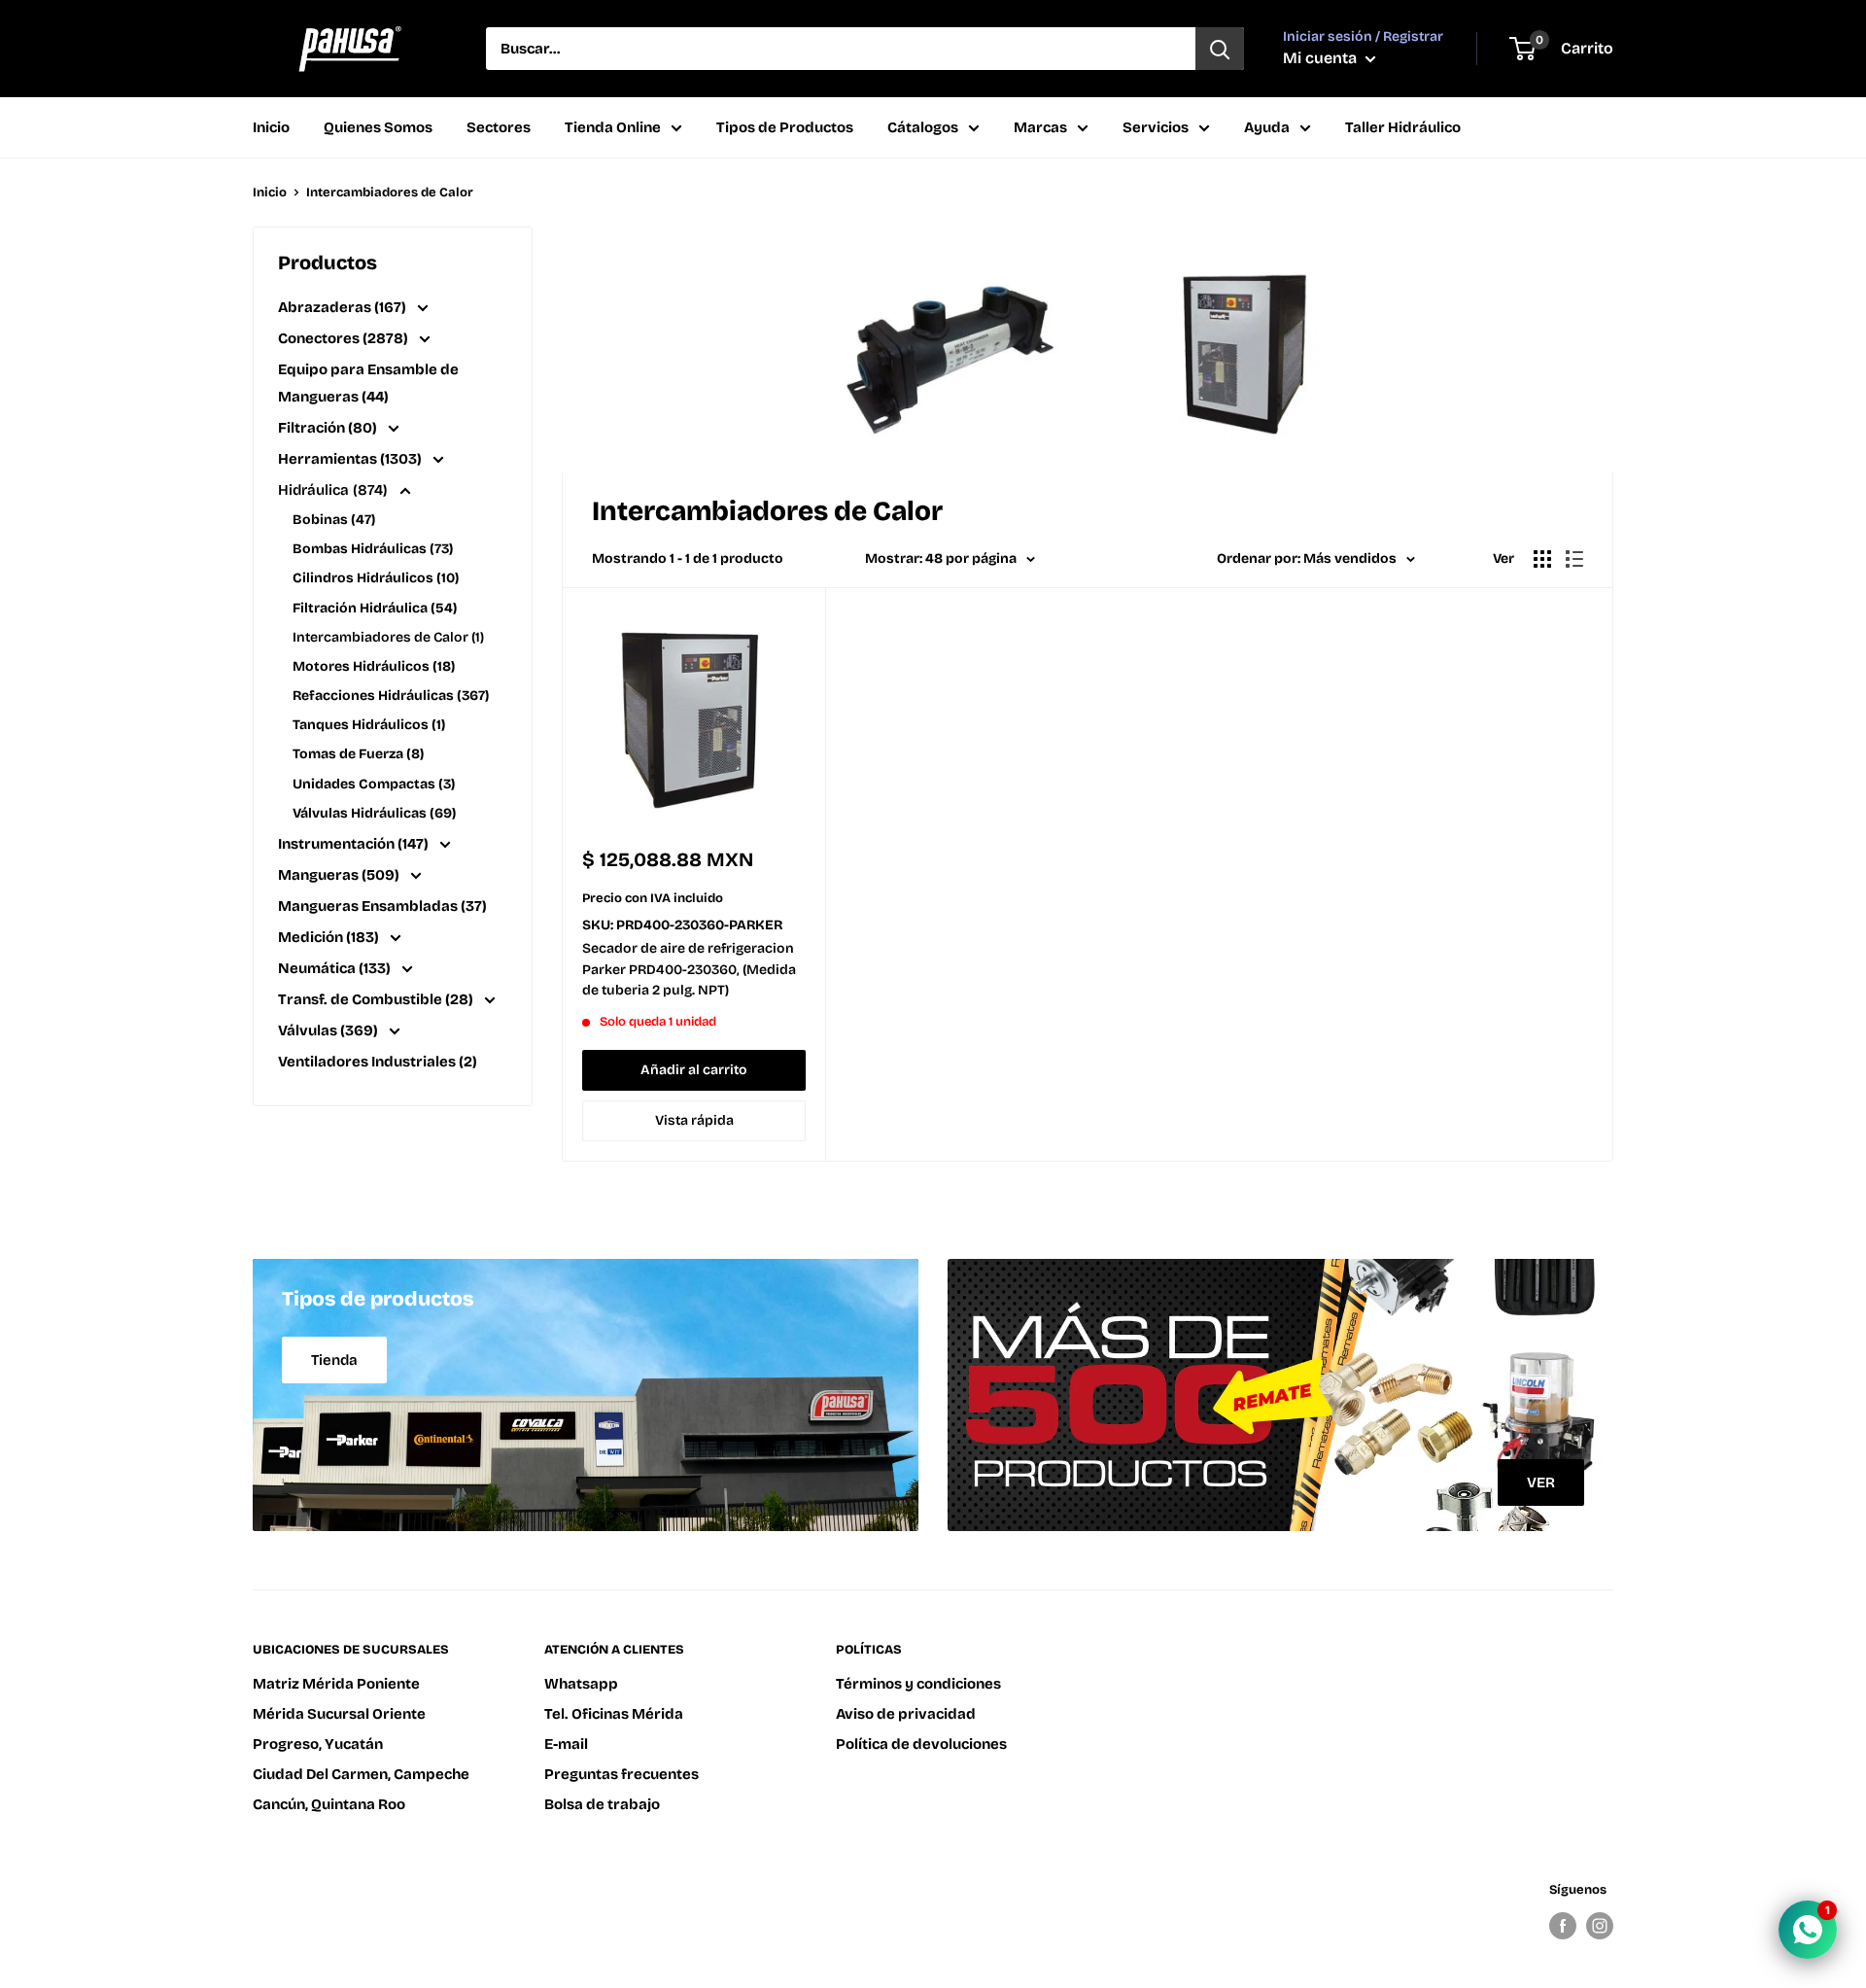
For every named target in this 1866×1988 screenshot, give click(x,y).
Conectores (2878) (345, 338)
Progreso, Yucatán (318, 1744)
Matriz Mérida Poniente (336, 1684)
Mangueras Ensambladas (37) (382, 906)
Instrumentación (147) (355, 844)
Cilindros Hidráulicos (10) (376, 578)
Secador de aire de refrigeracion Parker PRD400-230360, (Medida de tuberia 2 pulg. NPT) (689, 969)
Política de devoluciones (921, 1744)
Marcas (1040, 127)
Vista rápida (694, 1120)
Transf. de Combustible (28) (377, 999)
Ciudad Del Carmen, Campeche (361, 1774)
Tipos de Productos (785, 127)
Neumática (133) (336, 968)
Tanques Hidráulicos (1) (369, 725)
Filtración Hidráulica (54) (375, 608)
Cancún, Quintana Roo (329, 1804)
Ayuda (1267, 127)
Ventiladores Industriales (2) (378, 1062)
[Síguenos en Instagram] (1600, 1926)
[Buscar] (1220, 49)
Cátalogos (923, 127)
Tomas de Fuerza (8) (358, 754)
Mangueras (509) (340, 875)
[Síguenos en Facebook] (1563, 1926)
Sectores (499, 127)
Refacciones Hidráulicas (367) (391, 696)
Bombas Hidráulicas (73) (373, 549)
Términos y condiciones (918, 1684)
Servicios (1156, 127)
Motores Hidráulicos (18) (374, 666)
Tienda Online (613, 127)
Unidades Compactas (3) (374, 784)
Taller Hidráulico (1403, 127)
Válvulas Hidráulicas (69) (374, 813)
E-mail (566, 1744)
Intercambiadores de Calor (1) (388, 637)
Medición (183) (330, 937)
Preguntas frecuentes (622, 1774)
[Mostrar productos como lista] (1574, 559)
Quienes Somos (378, 127)
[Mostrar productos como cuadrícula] (1542, 559)
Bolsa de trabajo (602, 1804)
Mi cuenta (1322, 58)
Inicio (271, 127)
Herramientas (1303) (351, 459)
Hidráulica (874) (335, 490)
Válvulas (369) (329, 1030)
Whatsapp (581, 1684)
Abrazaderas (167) (344, 307)
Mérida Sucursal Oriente (339, 1714)
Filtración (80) (329, 428)
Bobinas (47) (334, 520)
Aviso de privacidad (906, 1714)
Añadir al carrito (694, 1070)
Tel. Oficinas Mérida (614, 1714)
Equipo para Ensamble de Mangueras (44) (368, 383)
